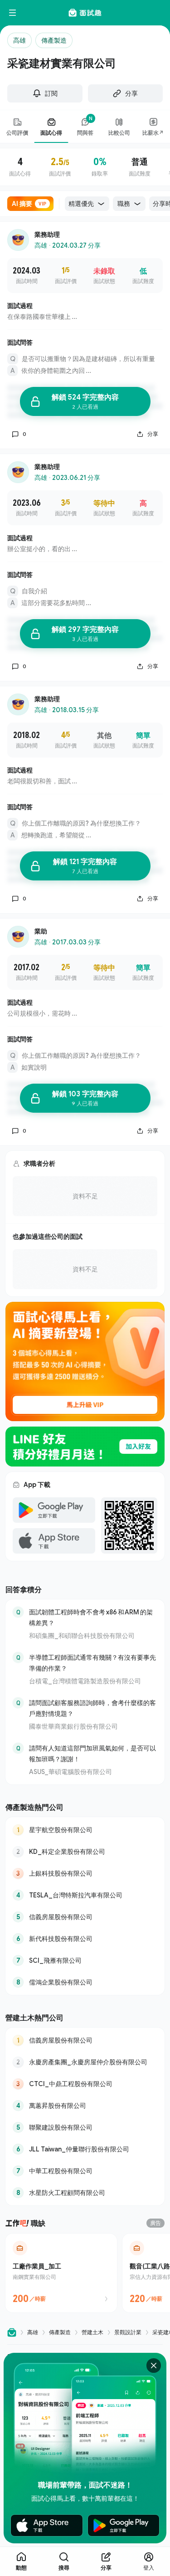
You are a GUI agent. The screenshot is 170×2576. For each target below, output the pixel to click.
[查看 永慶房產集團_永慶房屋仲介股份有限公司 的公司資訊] (85, 2062)
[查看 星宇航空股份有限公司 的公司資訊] (85, 1830)
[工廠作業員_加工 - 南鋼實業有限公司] (61, 2273)
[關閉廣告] (154, 2366)
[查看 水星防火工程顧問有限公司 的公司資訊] (85, 2193)
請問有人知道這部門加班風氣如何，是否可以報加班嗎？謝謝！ (92, 1753)
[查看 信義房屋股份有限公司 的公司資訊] (85, 1917)
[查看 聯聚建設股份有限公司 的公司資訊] (85, 2127)
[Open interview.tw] (12, 2332)
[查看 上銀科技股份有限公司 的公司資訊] (85, 1873)
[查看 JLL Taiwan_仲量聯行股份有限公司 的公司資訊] (85, 2149)
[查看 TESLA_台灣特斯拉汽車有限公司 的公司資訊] (85, 1895)
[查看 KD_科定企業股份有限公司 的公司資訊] (85, 1852)
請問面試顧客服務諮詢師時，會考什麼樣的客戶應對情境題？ (92, 1708)
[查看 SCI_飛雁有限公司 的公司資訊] (85, 1960)
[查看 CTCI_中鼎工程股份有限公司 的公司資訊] (85, 2084)
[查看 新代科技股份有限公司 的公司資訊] (85, 1939)
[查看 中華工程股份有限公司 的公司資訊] (85, 2171)
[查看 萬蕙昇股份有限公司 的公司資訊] (85, 2106)
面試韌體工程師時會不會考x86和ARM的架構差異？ (91, 1617)
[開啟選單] (13, 13)
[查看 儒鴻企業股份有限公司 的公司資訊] (85, 1982)
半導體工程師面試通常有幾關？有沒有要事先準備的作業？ (92, 1663)
